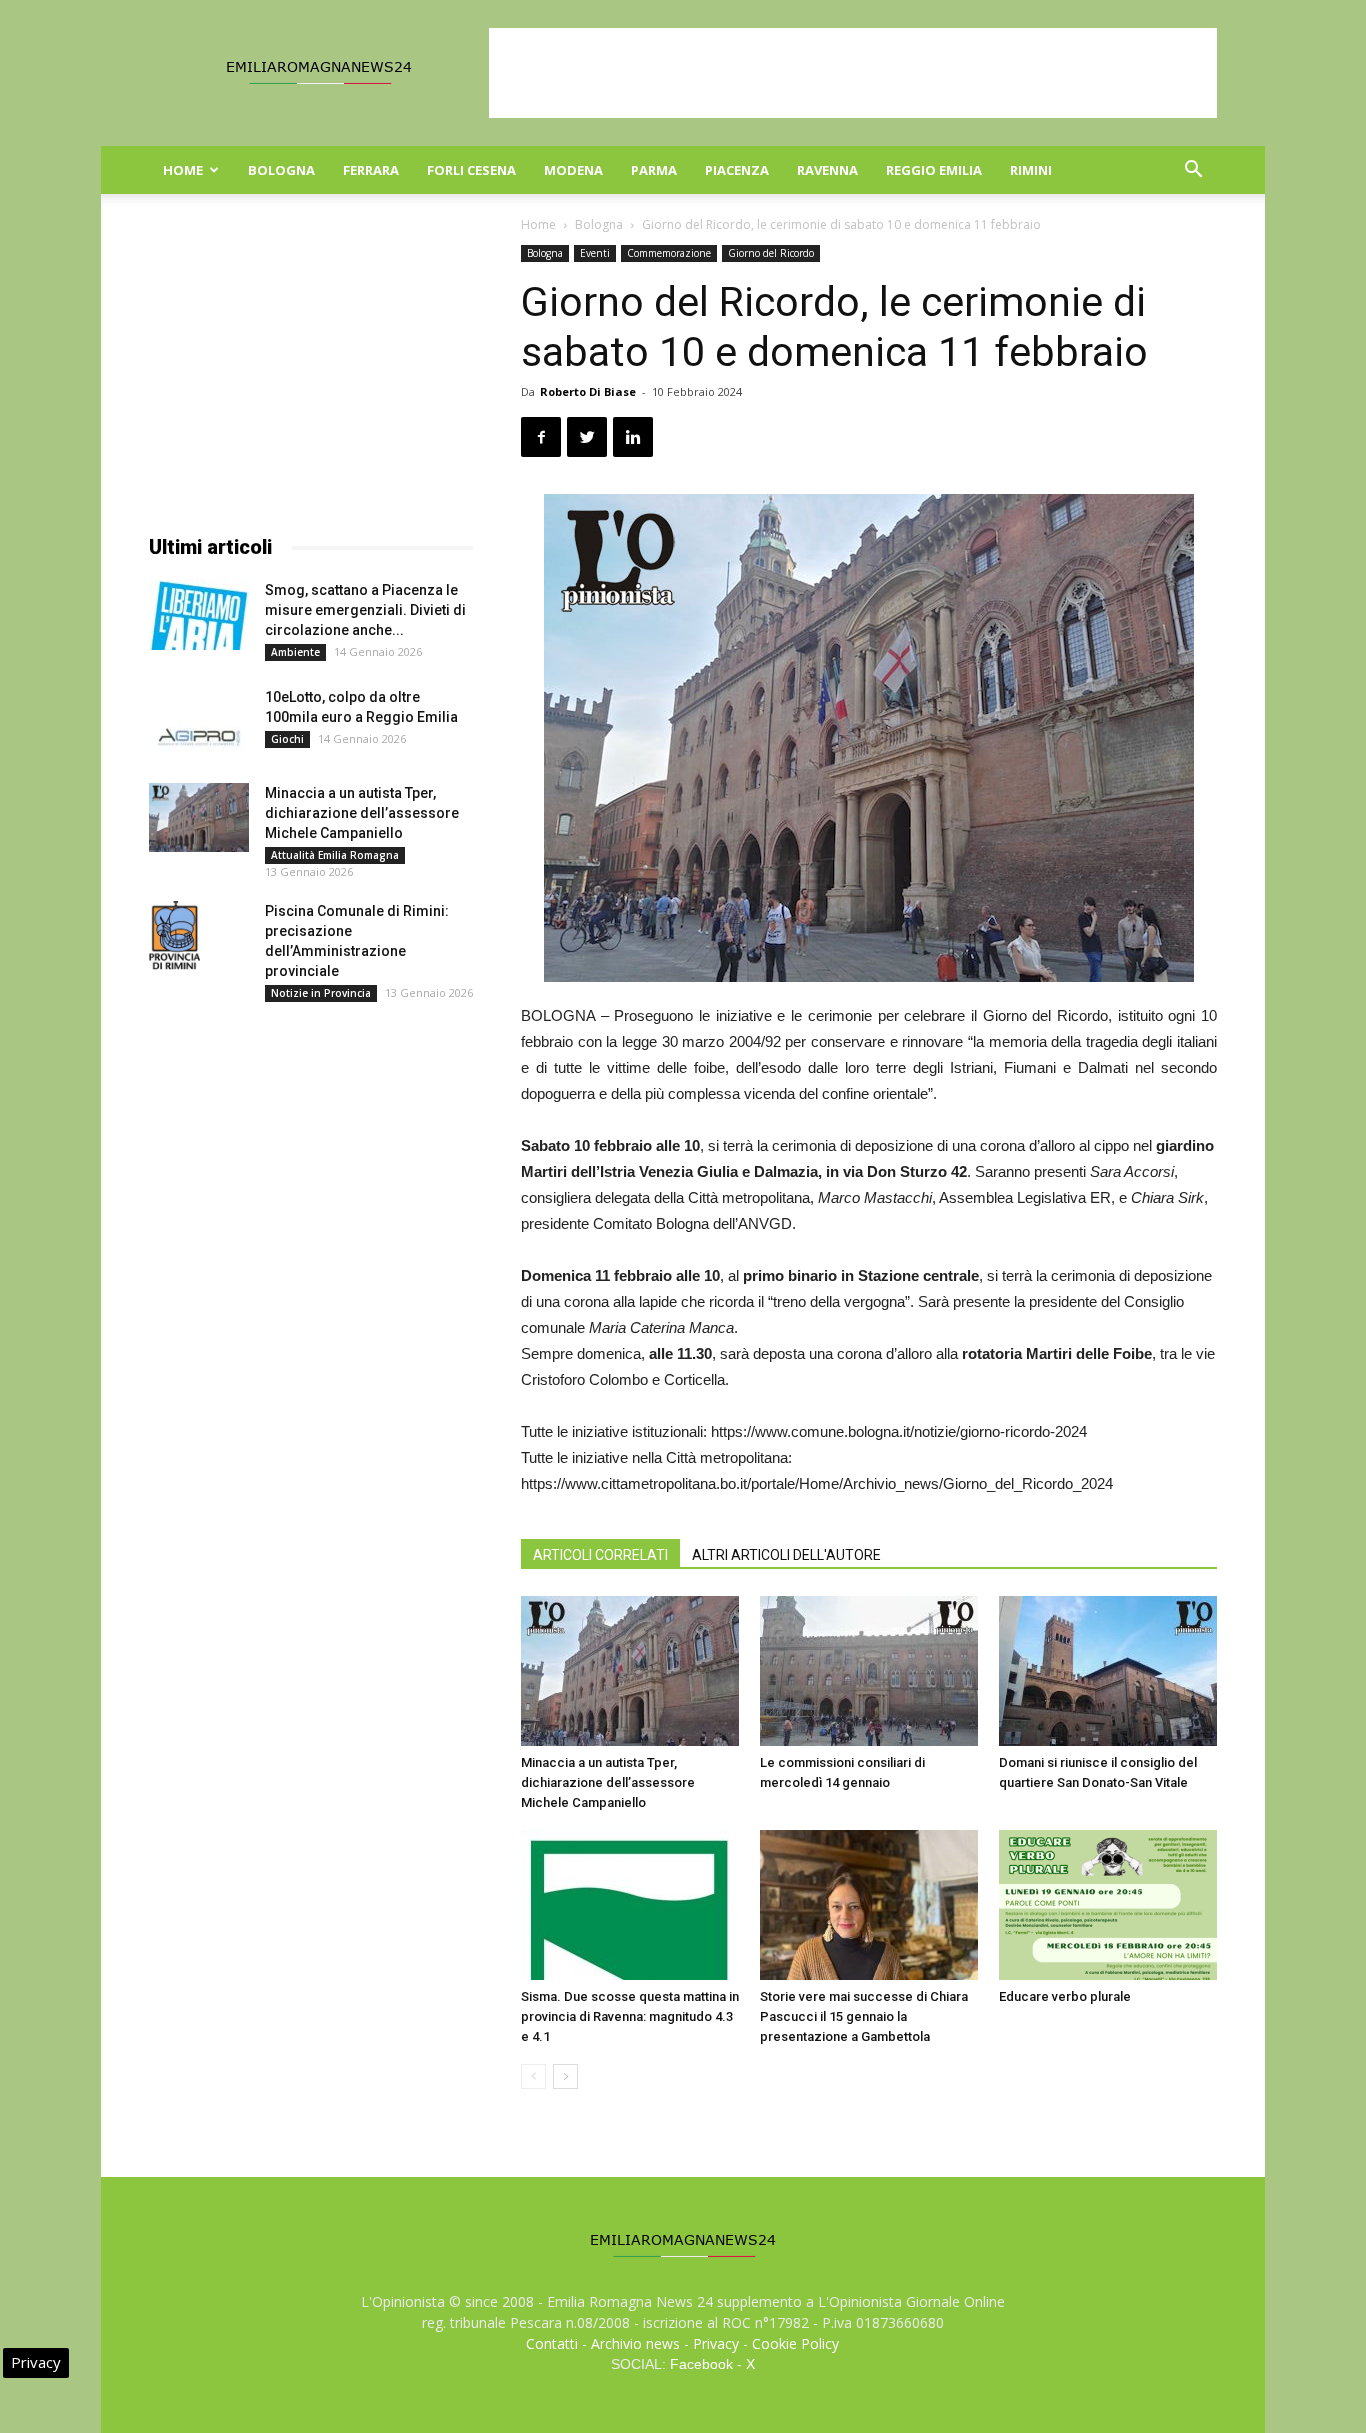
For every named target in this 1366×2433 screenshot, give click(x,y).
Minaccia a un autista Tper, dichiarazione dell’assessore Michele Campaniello (608, 1782)
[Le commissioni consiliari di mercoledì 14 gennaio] (869, 1671)
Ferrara (371, 170)
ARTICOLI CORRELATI (600, 1555)
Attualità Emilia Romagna (335, 855)
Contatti (552, 2343)
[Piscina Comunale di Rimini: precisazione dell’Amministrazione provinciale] (174, 935)
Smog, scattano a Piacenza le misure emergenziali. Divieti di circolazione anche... (365, 610)
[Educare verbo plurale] (1108, 1905)
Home (183, 170)
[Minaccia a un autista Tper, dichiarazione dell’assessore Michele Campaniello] (630, 1671)
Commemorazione (669, 253)
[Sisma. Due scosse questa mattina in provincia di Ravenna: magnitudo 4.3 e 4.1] (630, 1905)
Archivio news (635, 2343)
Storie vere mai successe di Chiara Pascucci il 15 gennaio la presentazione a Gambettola (864, 2016)
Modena (573, 170)
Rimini (1031, 170)
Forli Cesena (471, 170)
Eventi (595, 253)
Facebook (701, 2364)
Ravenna (827, 170)
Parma (654, 170)
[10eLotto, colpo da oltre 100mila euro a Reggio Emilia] (199, 722)
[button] (1193, 171)
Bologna (281, 170)
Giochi (287, 739)
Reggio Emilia (934, 170)
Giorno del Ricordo (771, 253)
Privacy (716, 2343)
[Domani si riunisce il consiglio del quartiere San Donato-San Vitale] (1108, 1671)
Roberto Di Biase (588, 391)
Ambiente (295, 652)
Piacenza (737, 170)
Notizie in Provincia (321, 993)
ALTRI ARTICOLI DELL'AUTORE (786, 1555)
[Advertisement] (853, 73)
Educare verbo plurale (1065, 1996)
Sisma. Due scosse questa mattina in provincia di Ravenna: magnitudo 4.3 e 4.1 (630, 2016)
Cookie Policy (795, 2343)
